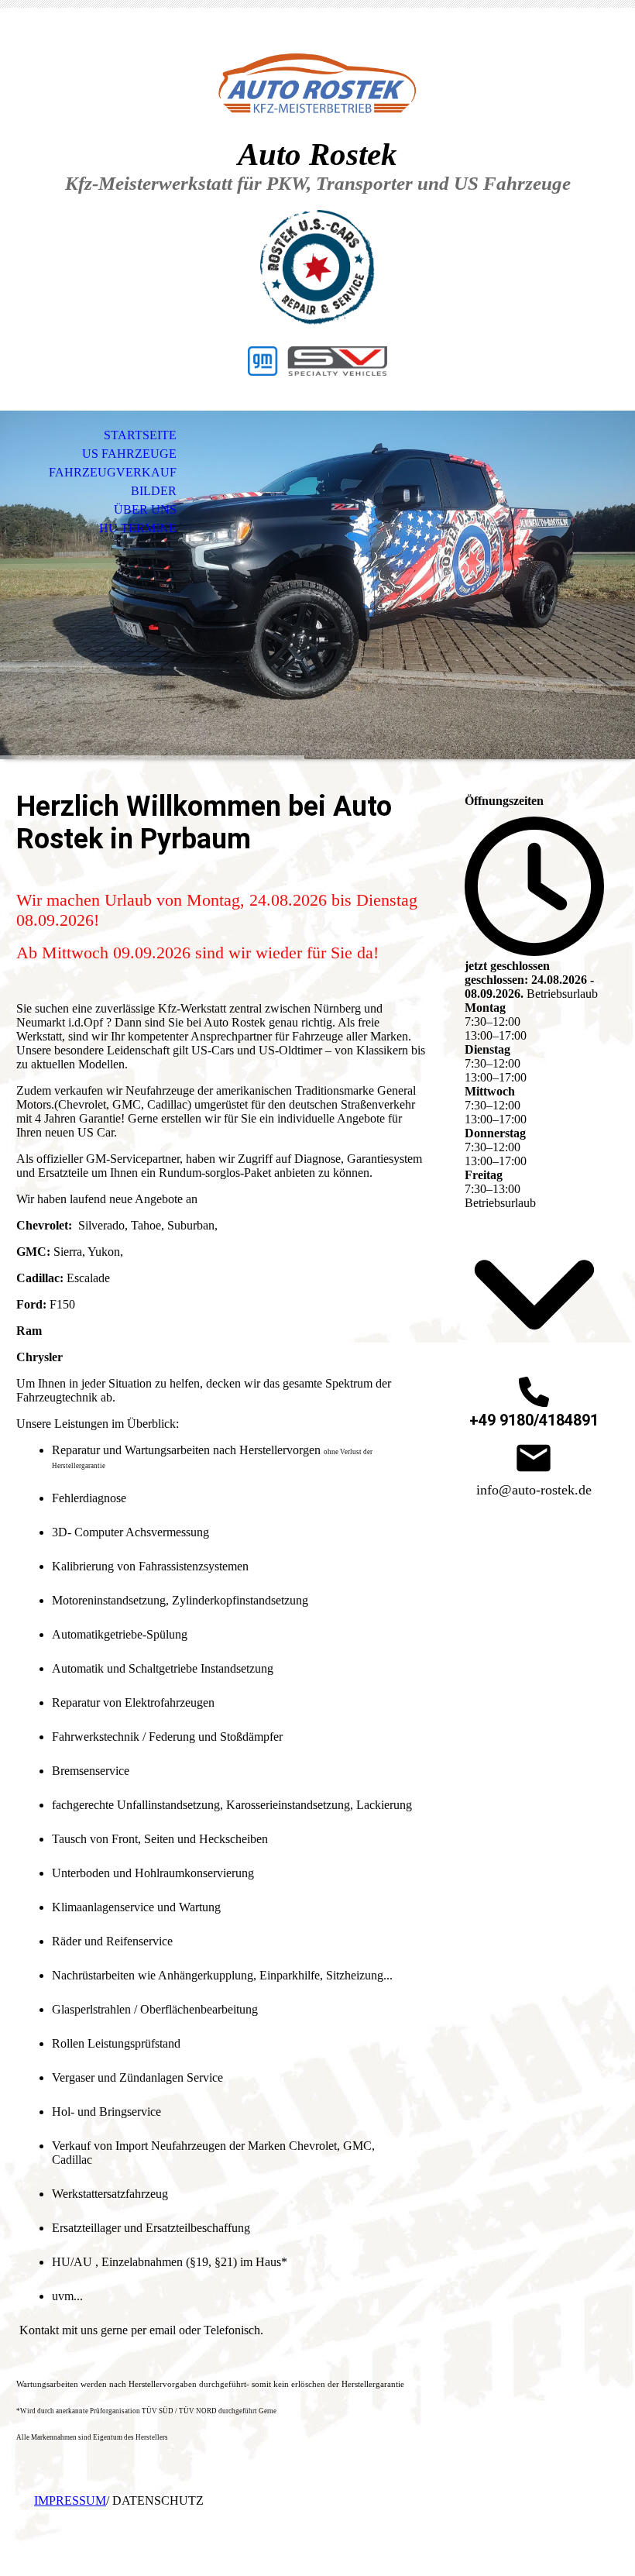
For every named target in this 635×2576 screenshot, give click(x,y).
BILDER (154, 491)
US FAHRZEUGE (129, 454)
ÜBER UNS (145, 509)
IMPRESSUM (70, 2500)
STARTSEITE (140, 435)
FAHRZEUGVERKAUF (113, 472)
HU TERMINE (138, 528)
